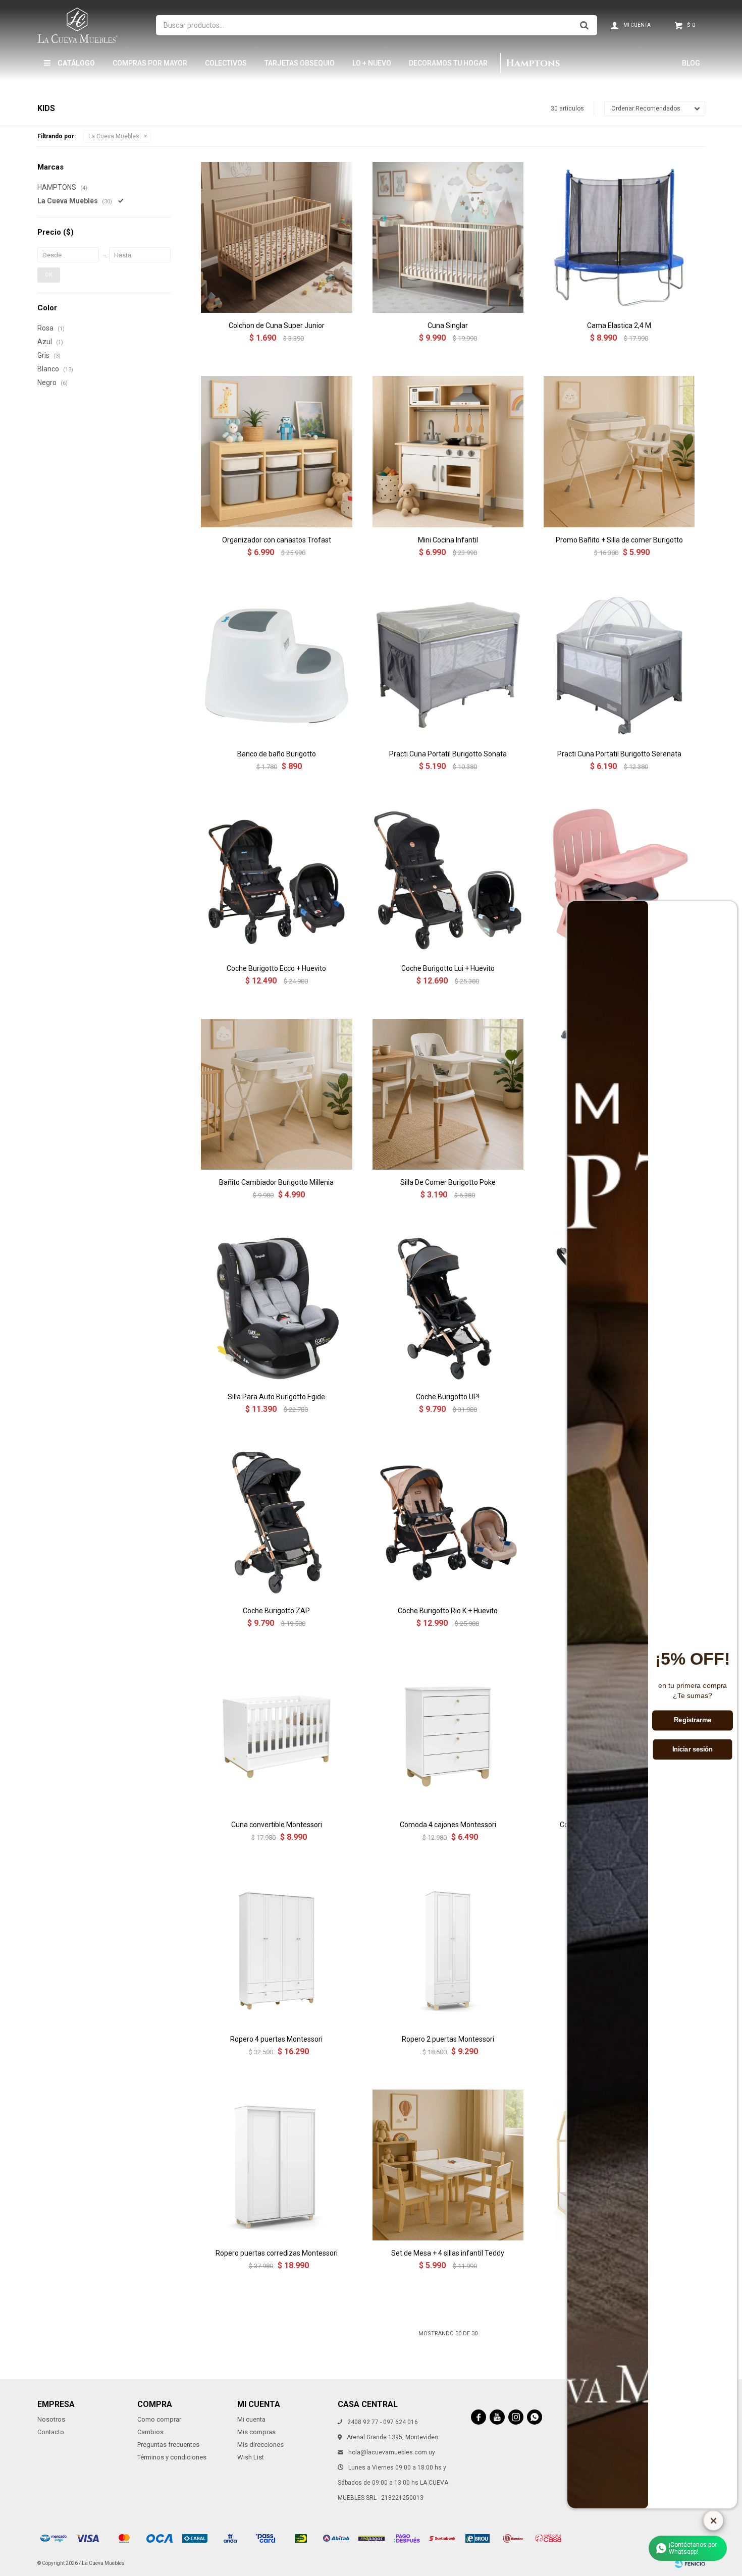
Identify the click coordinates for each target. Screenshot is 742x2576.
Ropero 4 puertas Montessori (276, 2039)
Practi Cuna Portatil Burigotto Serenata (619, 754)
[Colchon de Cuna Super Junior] (276, 237)
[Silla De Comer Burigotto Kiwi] (619, 880)
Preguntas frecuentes (168, 2445)
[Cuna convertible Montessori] (276, 1737)
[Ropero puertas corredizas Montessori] (276, 2165)
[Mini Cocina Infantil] (448, 451)
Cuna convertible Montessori (277, 1825)
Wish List (251, 2457)
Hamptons (533, 63)
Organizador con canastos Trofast (277, 540)
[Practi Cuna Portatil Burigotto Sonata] (448, 666)
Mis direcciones (260, 2445)
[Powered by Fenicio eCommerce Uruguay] (690, 2563)
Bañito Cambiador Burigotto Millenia (276, 1182)
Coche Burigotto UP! (448, 1397)
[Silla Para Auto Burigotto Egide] (276, 1308)
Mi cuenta (251, 2419)
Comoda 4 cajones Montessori (448, 1825)
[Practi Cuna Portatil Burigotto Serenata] (619, 666)
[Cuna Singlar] (448, 237)
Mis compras (256, 2432)
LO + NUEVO (372, 63)
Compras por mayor (150, 63)
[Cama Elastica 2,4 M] (619, 237)
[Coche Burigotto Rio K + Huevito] (448, 1523)
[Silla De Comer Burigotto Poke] (448, 1094)
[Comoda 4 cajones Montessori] (448, 1737)
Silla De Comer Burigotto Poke (448, 1182)
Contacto (51, 2432)
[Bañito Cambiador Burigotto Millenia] (276, 1094)
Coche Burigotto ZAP (276, 1611)
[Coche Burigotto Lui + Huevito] (448, 880)
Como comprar (159, 2419)
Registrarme (693, 1721)
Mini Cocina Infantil (448, 540)
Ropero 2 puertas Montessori (448, 2039)
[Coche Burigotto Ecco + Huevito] (276, 880)
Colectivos (226, 63)
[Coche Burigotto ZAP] (276, 1523)
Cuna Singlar (448, 325)
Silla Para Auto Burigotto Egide (276, 1397)
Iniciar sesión (693, 1749)
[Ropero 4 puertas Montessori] (276, 1951)
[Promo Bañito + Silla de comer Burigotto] (619, 451)
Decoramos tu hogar (448, 63)
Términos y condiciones (172, 2457)
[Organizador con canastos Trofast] (276, 451)
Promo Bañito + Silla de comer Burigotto (619, 540)
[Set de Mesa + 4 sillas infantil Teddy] (448, 2165)
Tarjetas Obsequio (300, 63)
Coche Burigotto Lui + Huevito (448, 968)
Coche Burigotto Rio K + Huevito (448, 1611)
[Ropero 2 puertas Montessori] (448, 1951)
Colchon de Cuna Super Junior (277, 325)
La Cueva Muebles (114, 136)
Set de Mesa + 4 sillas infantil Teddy (448, 2253)
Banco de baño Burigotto (277, 754)
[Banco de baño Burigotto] (276, 666)
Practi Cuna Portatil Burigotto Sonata (448, 754)
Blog (691, 63)
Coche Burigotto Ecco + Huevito (276, 968)
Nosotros (51, 2419)
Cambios (150, 2432)
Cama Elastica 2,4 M (619, 325)
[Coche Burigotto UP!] (448, 1308)
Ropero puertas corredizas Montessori (277, 2253)
